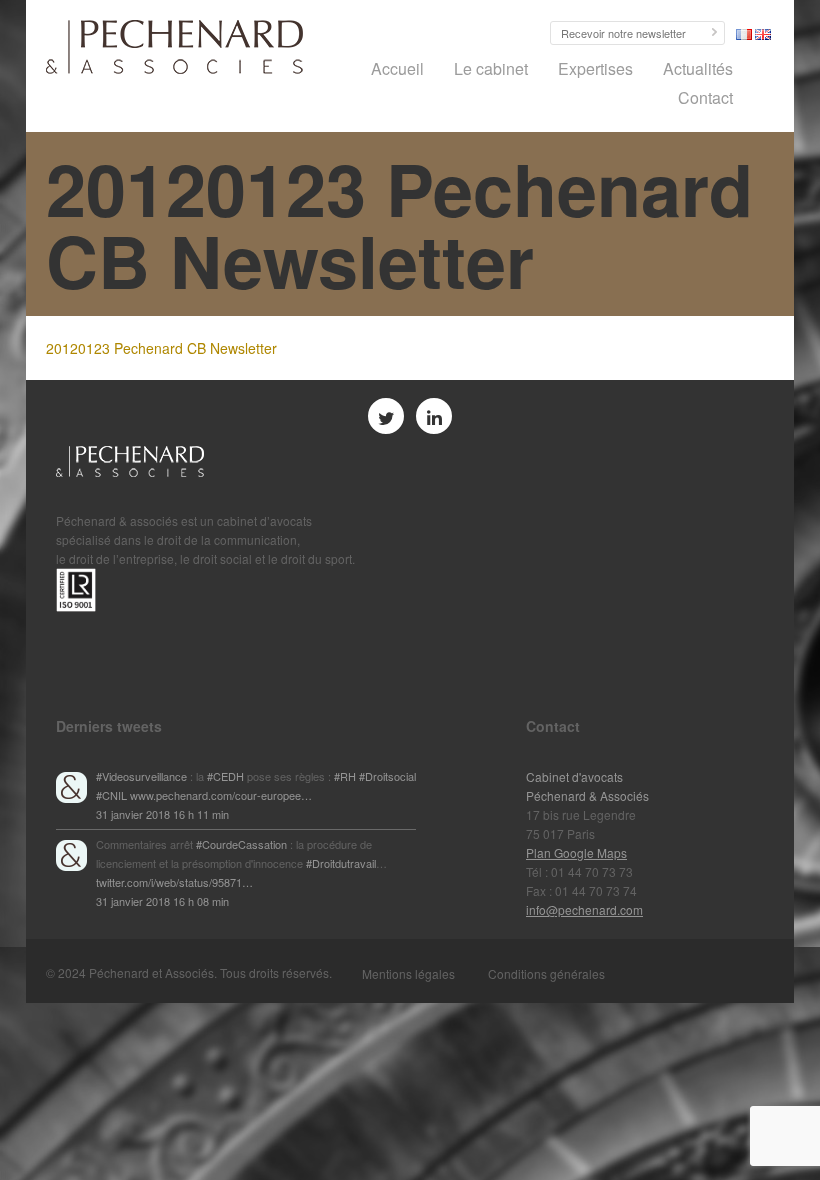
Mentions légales (408, 973)
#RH (345, 776)
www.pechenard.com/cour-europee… (221, 795)
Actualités (698, 68)
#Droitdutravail (341, 863)
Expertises (595, 68)
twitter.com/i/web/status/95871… (174, 882)
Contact (705, 97)
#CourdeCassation (241, 844)
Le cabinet (491, 68)
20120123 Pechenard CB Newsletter (161, 348)
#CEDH (225, 776)
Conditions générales (546, 973)
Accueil (397, 68)
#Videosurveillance (141, 776)
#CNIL (111, 795)
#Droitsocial (387, 776)
